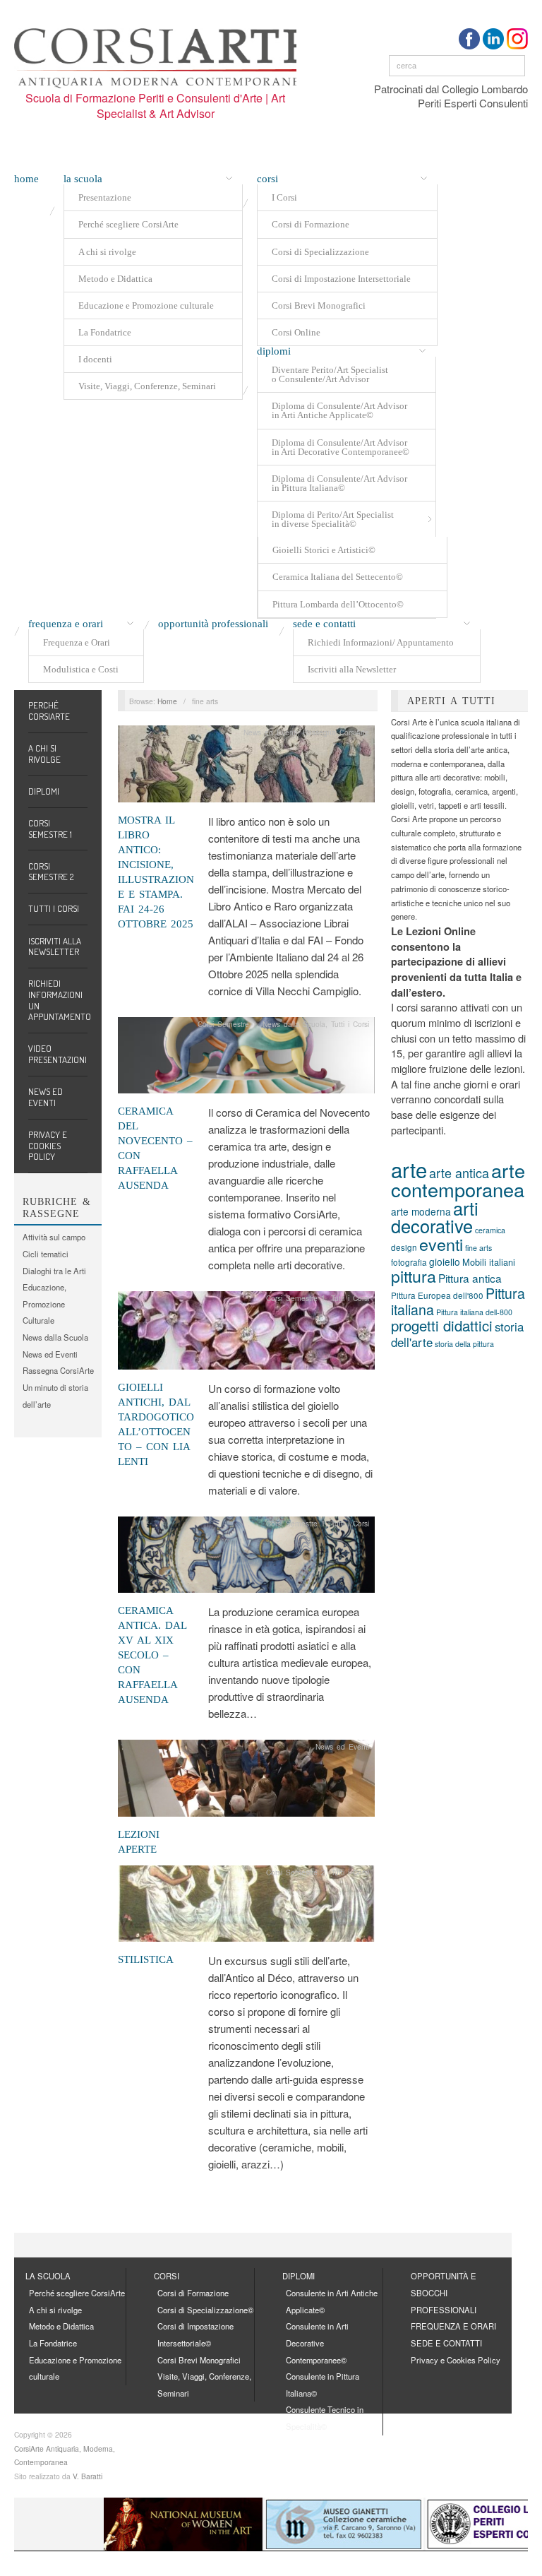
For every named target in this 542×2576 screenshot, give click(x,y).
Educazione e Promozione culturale (146, 305)
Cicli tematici (46, 1254)
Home (26, 179)
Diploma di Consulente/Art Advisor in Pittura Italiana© (339, 483)
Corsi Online (296, 332)
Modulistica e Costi (81, 669)
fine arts (478, 1248)
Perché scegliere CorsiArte (128, 224)
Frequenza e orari (66, 624)
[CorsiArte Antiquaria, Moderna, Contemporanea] (162, 55)
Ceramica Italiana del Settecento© (338, 577)
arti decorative (435, 1217)
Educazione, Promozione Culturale (44, 1304)
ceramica (490, 1230)
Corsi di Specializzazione (320, 252)
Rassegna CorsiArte (58, 1370)
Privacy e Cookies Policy (48, 1145)
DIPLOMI (299, 2276)
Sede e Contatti (324, 624)
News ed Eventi (46, 1097)
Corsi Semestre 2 (51, 872)
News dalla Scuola (55, 1337)
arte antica (459, 1173)
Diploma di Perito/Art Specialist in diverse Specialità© (333, 519)
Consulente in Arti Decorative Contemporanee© (317, 2343)
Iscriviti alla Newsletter (352, 669)
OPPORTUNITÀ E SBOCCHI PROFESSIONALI (444, 2292)
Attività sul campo (54, 1237)
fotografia (409, 1262)
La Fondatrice (105, 332)
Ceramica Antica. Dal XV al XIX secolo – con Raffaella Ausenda (152, 1655)
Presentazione (105, 197)
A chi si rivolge (107, 252)
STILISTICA (146, 1959)
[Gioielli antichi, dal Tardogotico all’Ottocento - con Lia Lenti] (246, 1334)
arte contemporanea (458, 1180)
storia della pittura (464, 1344)
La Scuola (83, 179)
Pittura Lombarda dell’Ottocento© (338, 604)
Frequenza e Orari (77, 642)
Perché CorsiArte (49, 711)
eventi (441, 1244)
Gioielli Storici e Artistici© (324, 550)
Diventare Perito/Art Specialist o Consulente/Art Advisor (330, 374)
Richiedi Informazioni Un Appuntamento (58, 1000)
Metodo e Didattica (115, 279)
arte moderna (421, 1211)
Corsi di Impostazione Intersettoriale (341, 279)
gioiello (445, 1262)
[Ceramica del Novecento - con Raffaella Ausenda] (246, 1059)
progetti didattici (442, 1325)
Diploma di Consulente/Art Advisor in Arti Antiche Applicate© (339, 410)
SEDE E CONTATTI (446, 2343)
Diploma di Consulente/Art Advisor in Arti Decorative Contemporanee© (341, 447)
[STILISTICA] (246, 1908)
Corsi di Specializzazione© (205, 2310)
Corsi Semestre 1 (50, 829)
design (404, 1247)
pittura (414, 1276)
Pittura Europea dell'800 (437, 1295)
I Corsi (284, 197)
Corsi (267, 179)
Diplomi (274, 351)
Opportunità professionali (213, 624)
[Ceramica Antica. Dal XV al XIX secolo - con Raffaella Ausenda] (246, 1559)
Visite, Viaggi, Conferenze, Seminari (147, 386)
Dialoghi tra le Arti (54, 1271)
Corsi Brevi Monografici (319, 305)
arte (409, 1169)
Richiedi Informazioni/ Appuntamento (381, 642)
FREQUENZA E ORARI (453, 2326)
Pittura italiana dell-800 (474, 1312)
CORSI (167, 2276)
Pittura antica (470, 1278)
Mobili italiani (489, 1262)
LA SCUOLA (48, 2276)
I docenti (95, 359)
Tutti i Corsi (54, 908)
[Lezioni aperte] (246, 1782)
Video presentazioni (58, 1054)
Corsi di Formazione (311, 224)
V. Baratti (88, 2476)
